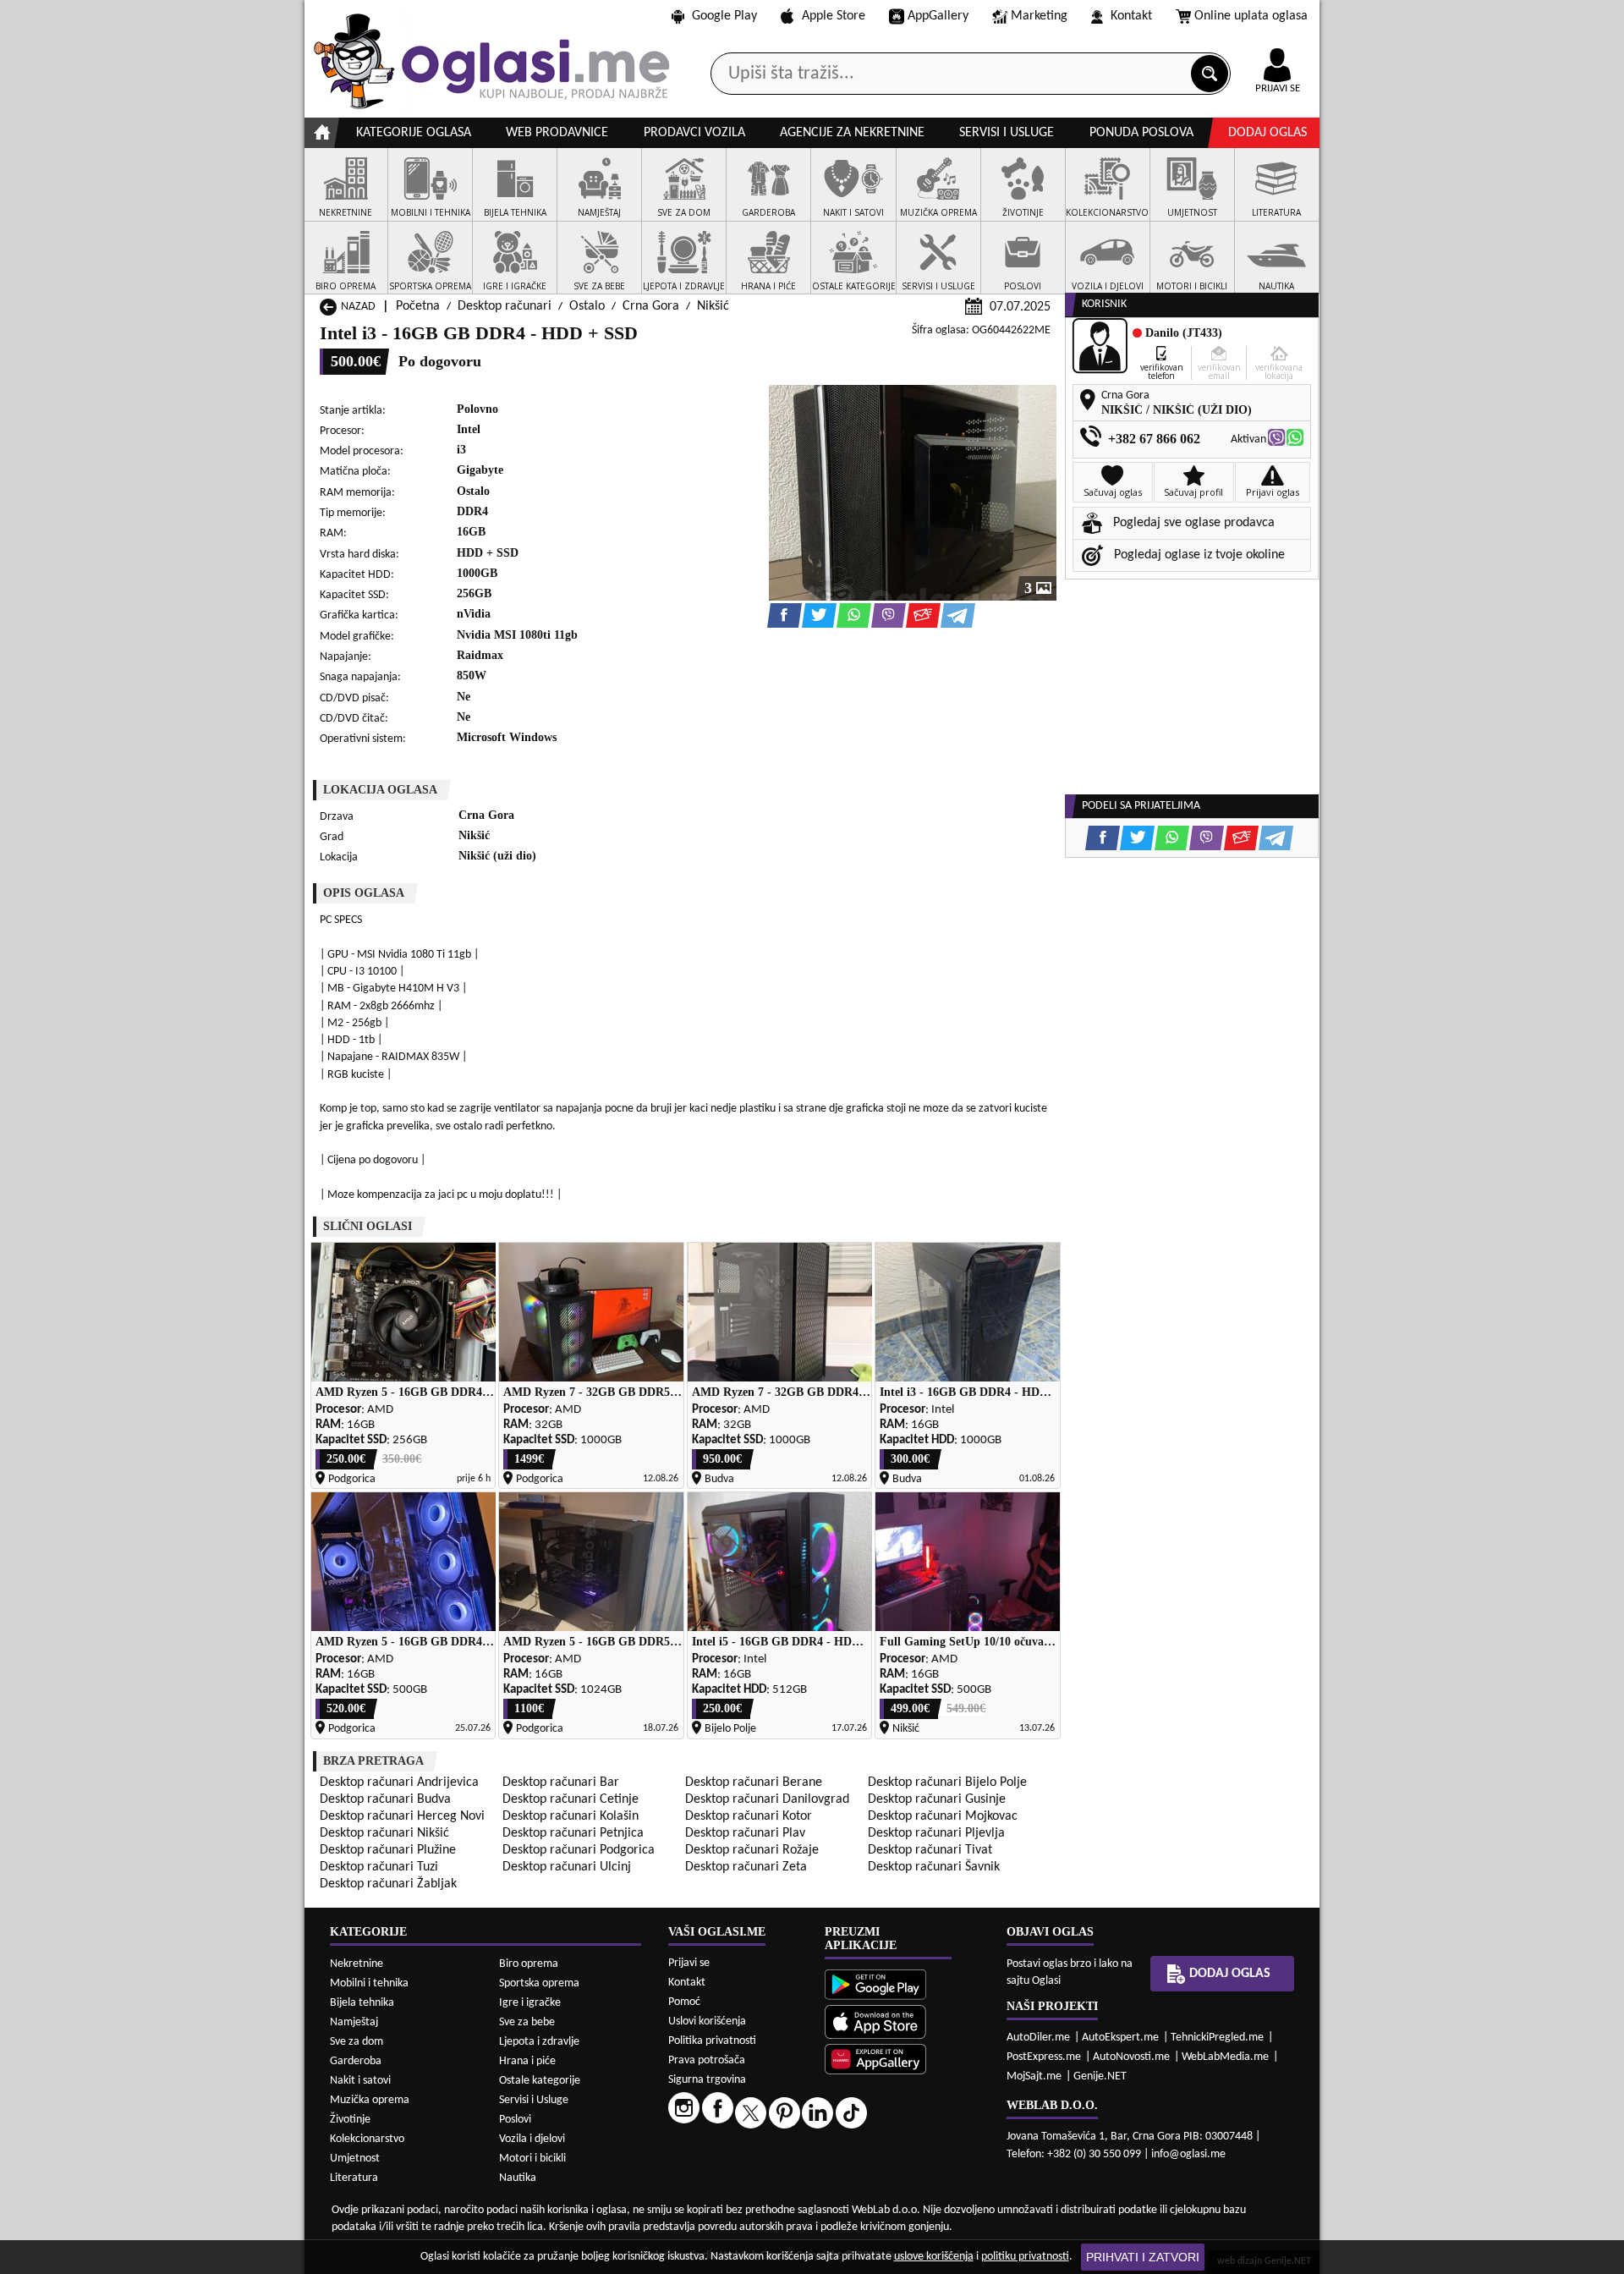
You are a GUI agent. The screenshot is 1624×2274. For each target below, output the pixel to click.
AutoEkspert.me (1120, 2038)
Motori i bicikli (532, 2159)
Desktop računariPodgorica (579, 1850)
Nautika (518, 2178)
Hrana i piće (527, 2061)
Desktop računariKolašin (571, 1816)
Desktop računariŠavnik (934, 1867)
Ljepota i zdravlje (539, 2042)
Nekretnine (357, 1964)
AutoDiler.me (1038, 2038)
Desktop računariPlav (745, 1833)
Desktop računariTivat (930, 1850)
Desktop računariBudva (385, 1799)
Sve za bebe (527, 2022)
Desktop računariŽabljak (388, 1884)
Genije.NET (1100, 2076)
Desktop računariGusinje (937, 1799)
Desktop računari (505, 306)
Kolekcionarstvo (367, 2139)
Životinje (350, 2120)
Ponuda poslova (1141, 133)
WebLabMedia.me (1225, 2057)
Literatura (354, 2178)
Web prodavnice (557, 133)
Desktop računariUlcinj (567, 1867)
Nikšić (713, 306)
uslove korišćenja (934, 2257)
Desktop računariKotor (749, 1816)
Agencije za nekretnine (852, 133)
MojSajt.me (1034, 2076)
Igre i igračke (530, 2003)
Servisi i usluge (1007, 133)
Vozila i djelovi (532, 2139)
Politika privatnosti (712, 2041)
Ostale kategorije (540, 2081)
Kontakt (1131, 16)
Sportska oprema (539, 1983)
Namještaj (354, 2022)
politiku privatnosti (1025, 2257)
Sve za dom (357, 2042)
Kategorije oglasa (414, 133)
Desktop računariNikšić (384, 1833)
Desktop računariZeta (746, 1867)
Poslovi (515, 2120)
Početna (418, 306)
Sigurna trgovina (707, 2080)
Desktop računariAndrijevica (399, 1782)
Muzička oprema (370, 2100)
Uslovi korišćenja (707, 2021)
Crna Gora (651, 306)
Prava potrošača (707, 2060)
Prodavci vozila (694, 133)
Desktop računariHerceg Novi (402, 1816)
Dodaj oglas (1267, 133)
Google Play (724, 16)
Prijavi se (689, 1963)
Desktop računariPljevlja (936, 1833)
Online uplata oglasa (1251, 16)
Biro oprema (529, 1964)
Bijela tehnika (362, 2003)
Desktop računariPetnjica (573, 1833)
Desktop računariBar (561, 1782)
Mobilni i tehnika (369, 1983)
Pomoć (684, 2002)
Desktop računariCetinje (571, 1799)
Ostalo (587, 306)
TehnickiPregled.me (1217, 2038)
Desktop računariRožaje (752, 1850)
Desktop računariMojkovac (943, 1816)
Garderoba (356, 2061)
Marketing (1039, 16)
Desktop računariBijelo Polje (947, 1782)
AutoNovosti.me (1131, 2057)
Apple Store (834, 16)
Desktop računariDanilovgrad (767, 1799)
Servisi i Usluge (534, 2100)
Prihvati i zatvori (1143, 2257)
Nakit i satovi (360, 2081)
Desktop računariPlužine (388, 1850)
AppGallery (938, 16)
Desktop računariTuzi (379, 1867)
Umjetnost (355, 2159)
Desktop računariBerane (754, 1782)
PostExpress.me (1044, 2057)
